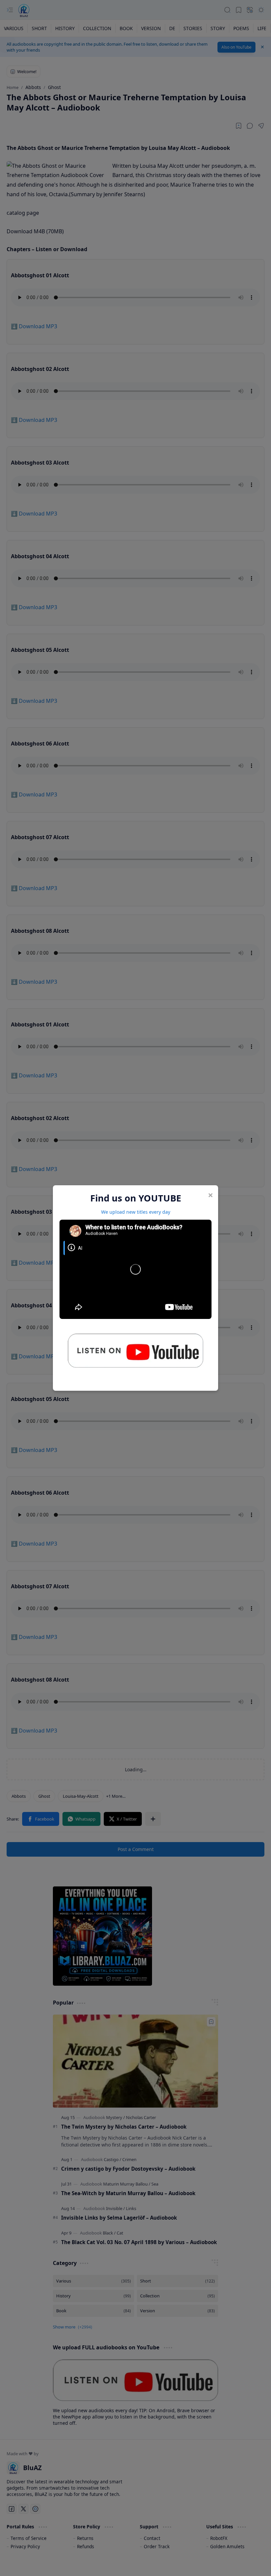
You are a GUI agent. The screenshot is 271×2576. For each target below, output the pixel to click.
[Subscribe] (135, 1353)
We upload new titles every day (136, 1212)
